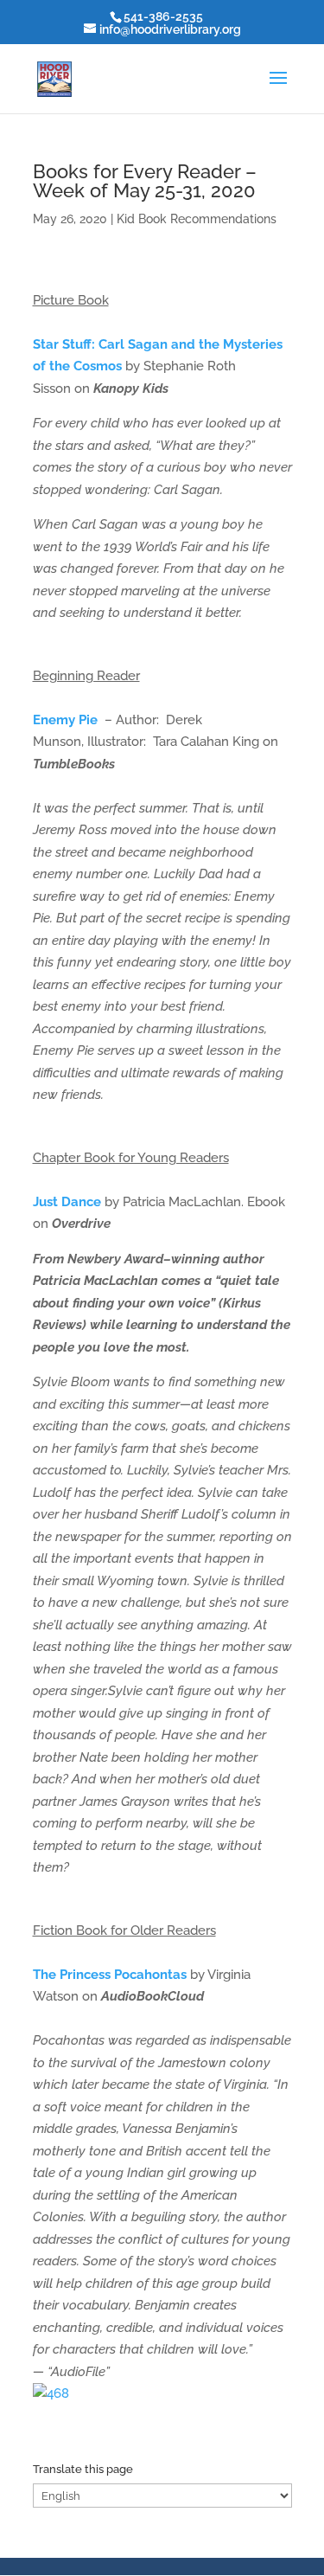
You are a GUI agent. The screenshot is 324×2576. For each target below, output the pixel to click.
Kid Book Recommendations (197, 219)
